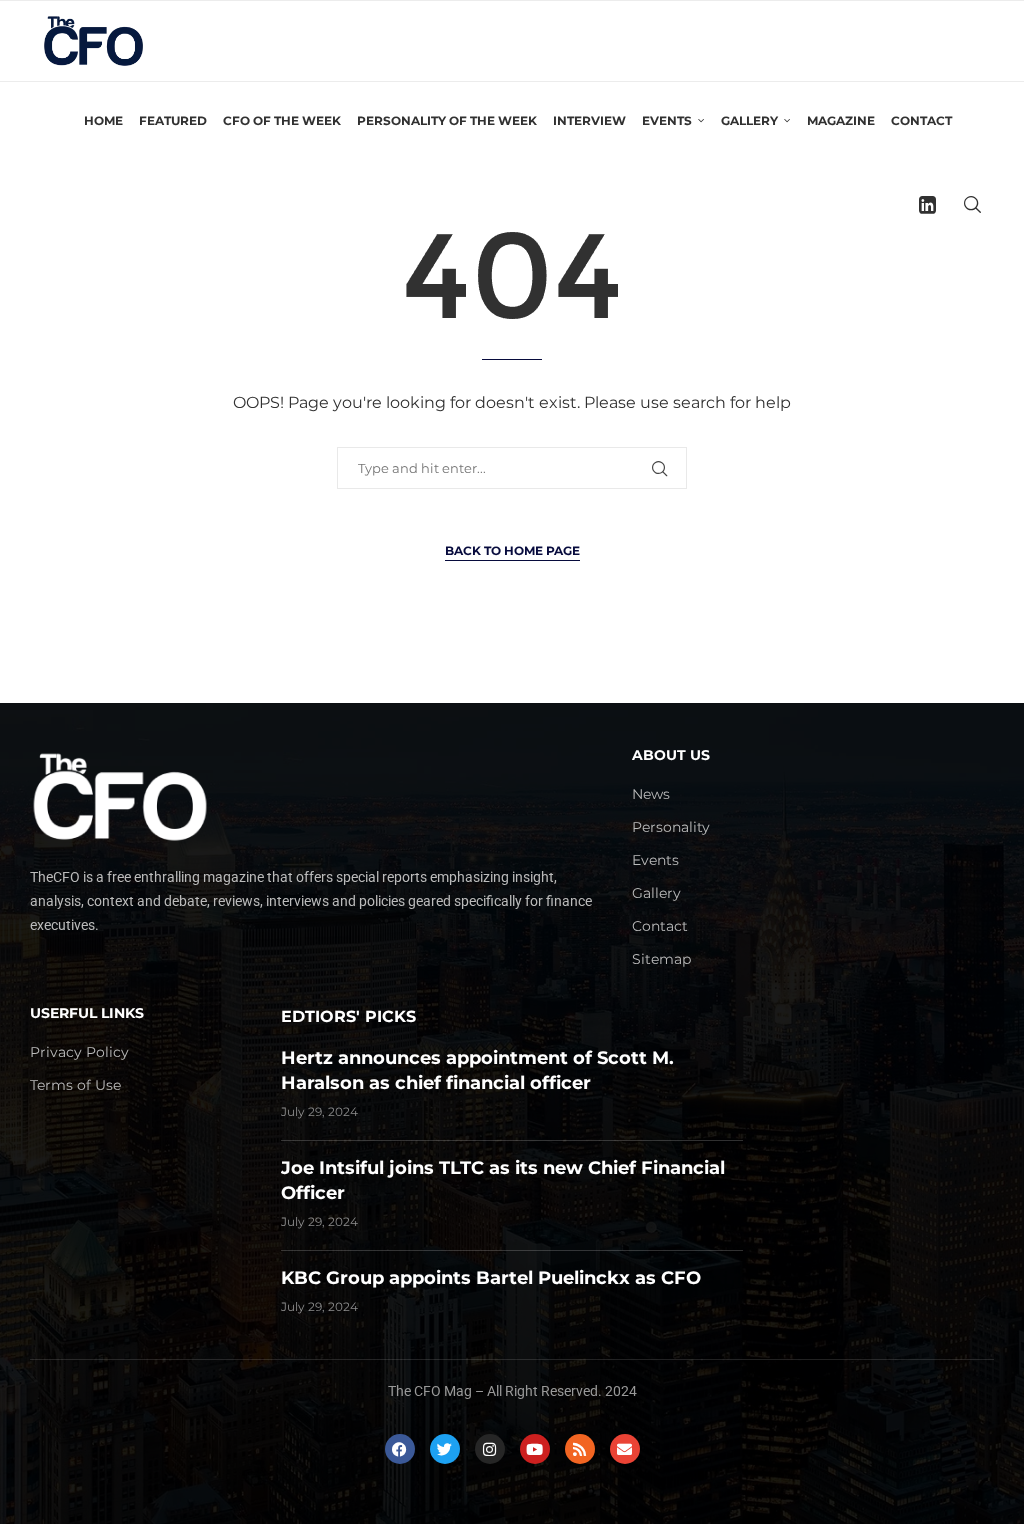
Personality (671, 827)
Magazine (841, 120)
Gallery (656, 893)
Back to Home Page (512, 550)
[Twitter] (445, 1449)
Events (655, 860)
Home (103, 120)
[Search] (972, 205)
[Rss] (580, 1449)
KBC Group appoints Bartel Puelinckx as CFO (491, 1278)
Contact (921, 120)
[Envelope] (625, 1449)
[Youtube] (535, 1449)
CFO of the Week (282, 120)
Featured (173, 120)
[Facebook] (400, 1449)
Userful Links (87, 1013)
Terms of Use (75, 1085)
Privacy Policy (79, 1052)
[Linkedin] (927, 205)
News (651, 794)
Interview (589, 120)
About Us (671, 755)
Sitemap (661, 959)
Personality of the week (447, 120)
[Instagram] (490, 1449)
